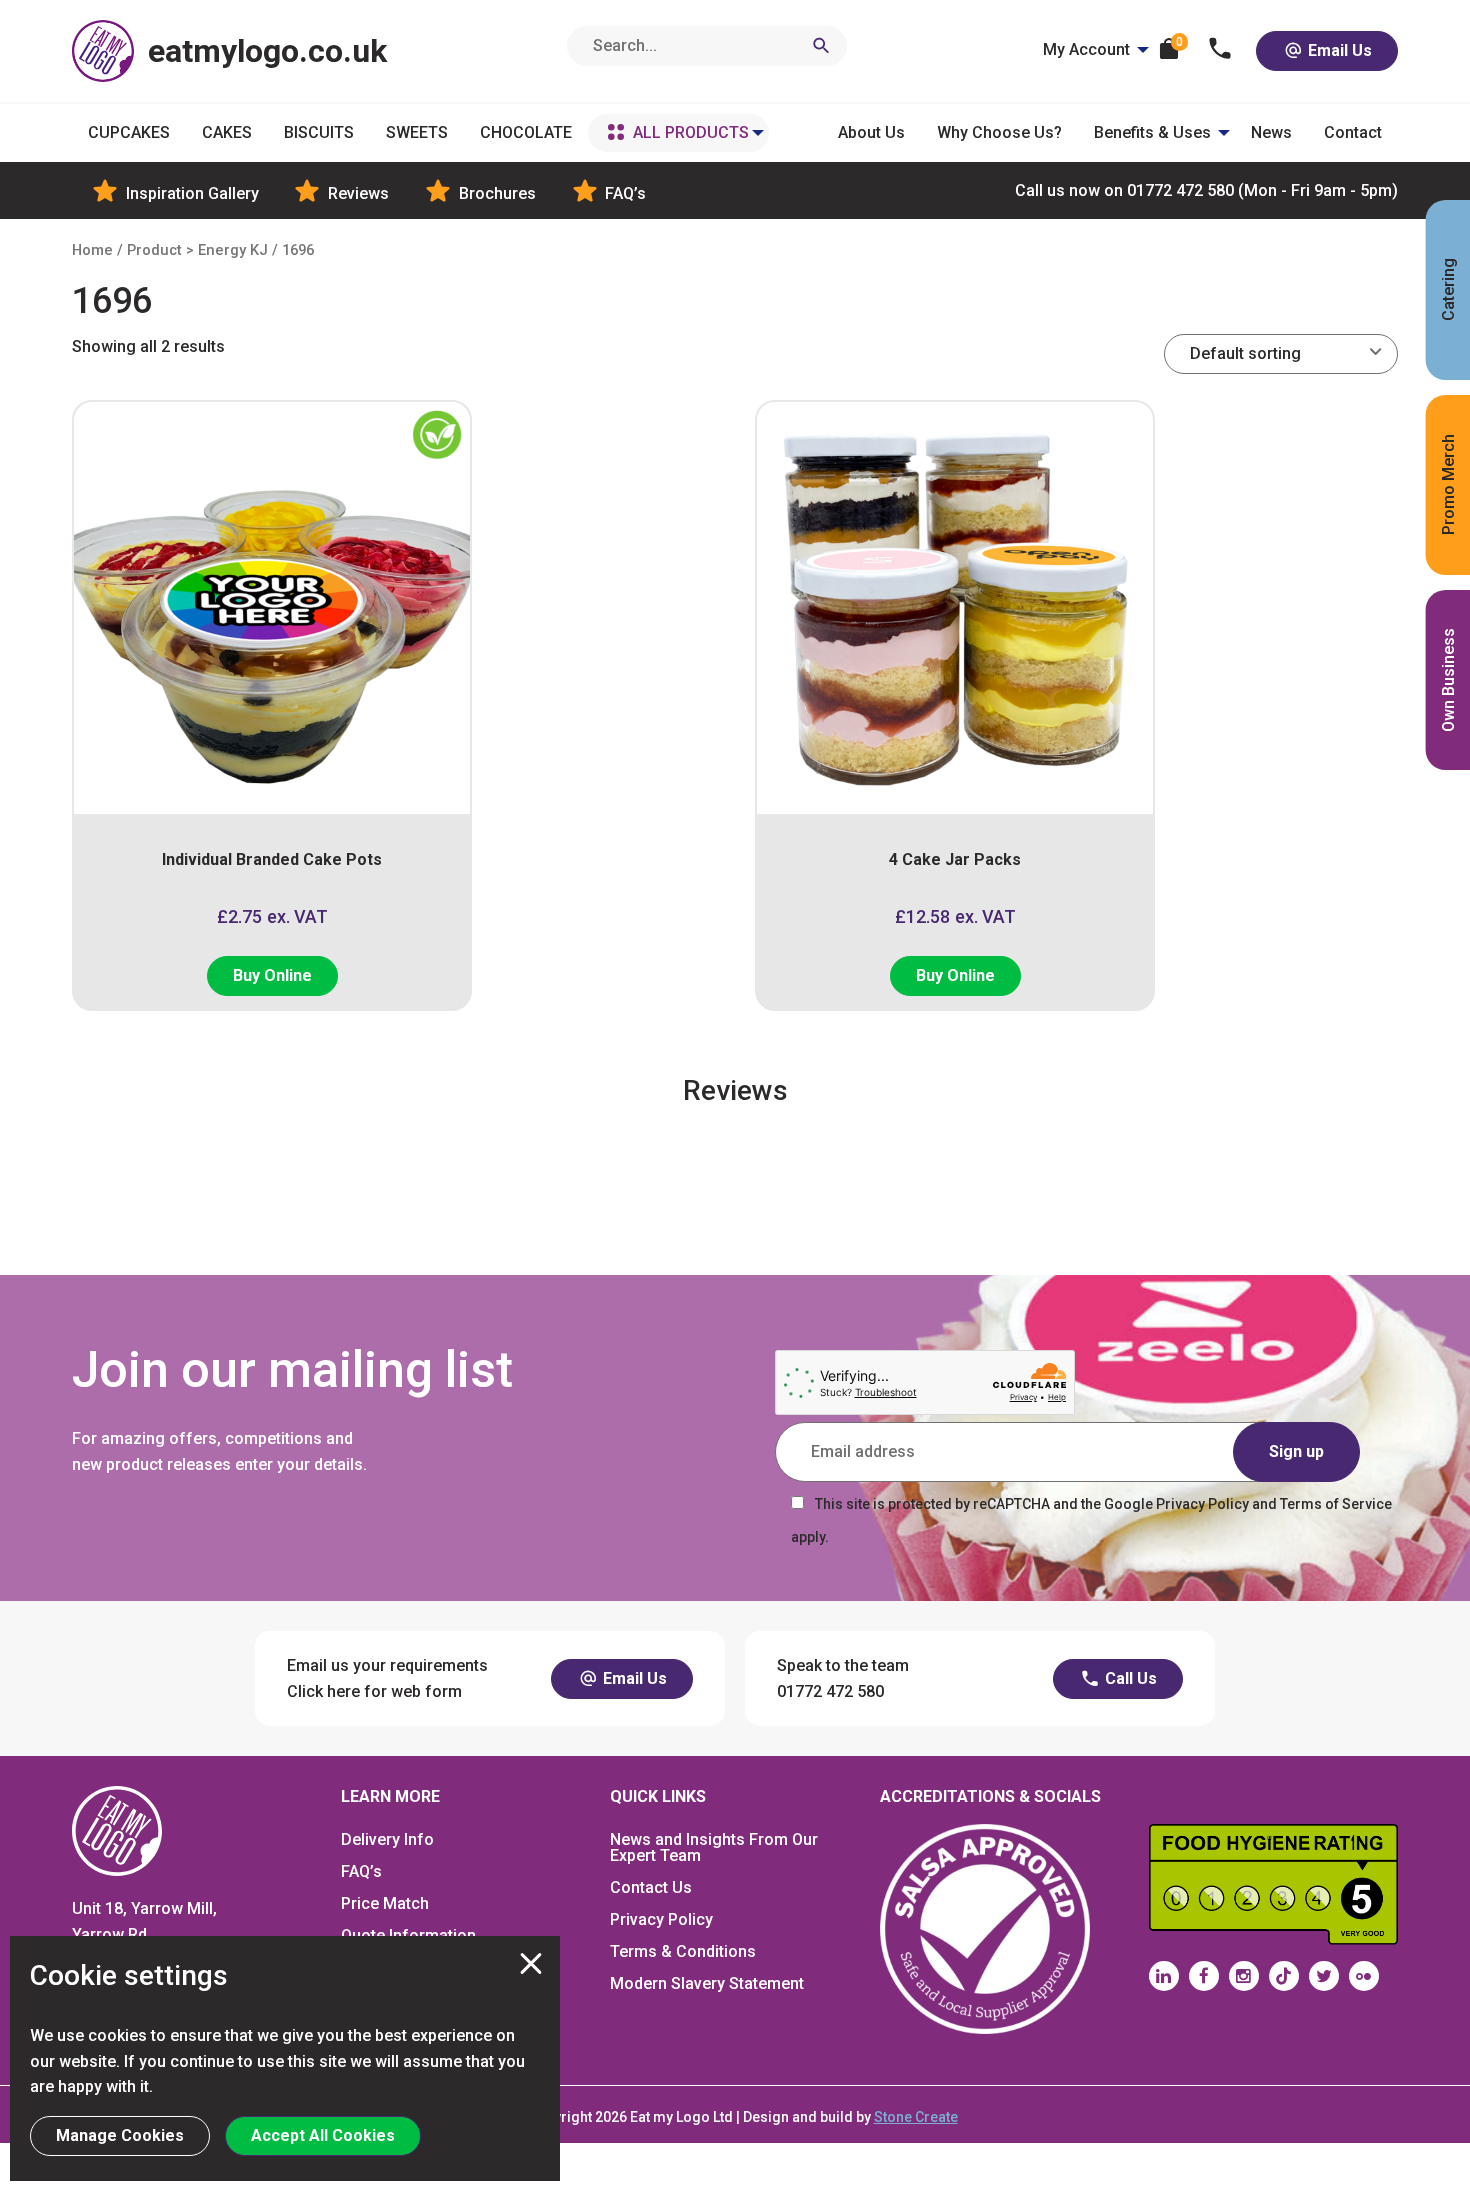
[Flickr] (1364, 1976)
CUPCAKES (129, 132)
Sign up (1296, 1451)
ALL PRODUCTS (691, 132)
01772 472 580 (1206, 190)
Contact (1353, 132)
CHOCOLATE (526, 132)
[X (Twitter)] (1324, 1976)
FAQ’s (623, 193)
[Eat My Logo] (117, 1830)
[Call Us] (1220, 50)
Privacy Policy (661, 1919)
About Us (871, 132)
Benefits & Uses (1152, 132)
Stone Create (916, 2117)
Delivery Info (387, 1839)
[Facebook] (1204, 1976)
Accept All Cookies (323, 2135)
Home (92, 250)
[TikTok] (1284, 1976)
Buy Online (272, 975)
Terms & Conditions (683, 1951)
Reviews (356, 193)
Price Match (385, 1903)
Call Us (1129, 1678)
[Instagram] (1244, 1976)
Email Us (1338, 50)
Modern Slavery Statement (707, 1983)
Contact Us (651, 1887)
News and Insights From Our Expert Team (714, 1847)
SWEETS (417, 132)
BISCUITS (319, 132)
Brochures (495, 193)
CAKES (227, 132)
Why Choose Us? (999, 132)
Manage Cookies (120, 2135)
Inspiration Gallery (190, 193)
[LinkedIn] (1164, 1976)
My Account (1086, 49)
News (1271, 132)
